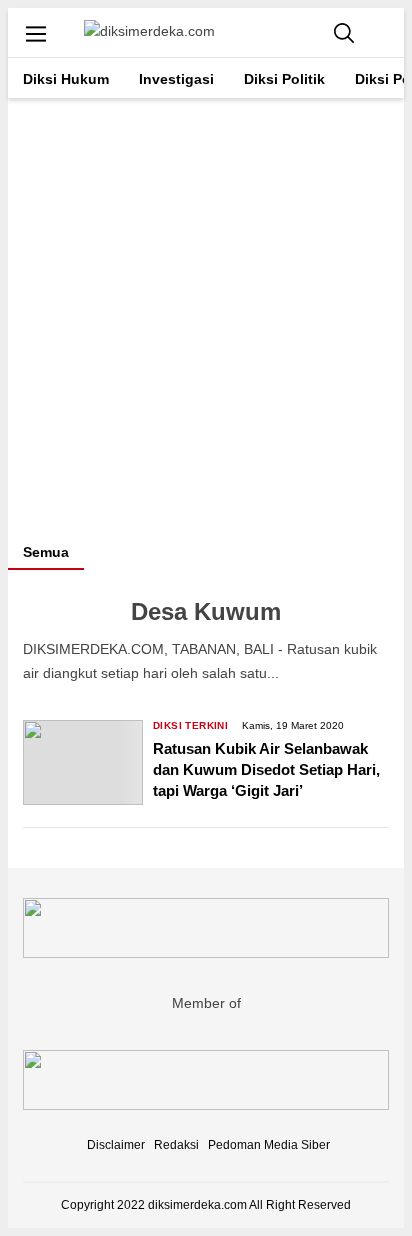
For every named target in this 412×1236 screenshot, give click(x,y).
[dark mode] (384, 32)
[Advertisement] (206, 314)
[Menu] (36, 33)
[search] (344, 32)
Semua (46, 552)
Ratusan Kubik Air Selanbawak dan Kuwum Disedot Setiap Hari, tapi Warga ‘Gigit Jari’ (266, 769)
